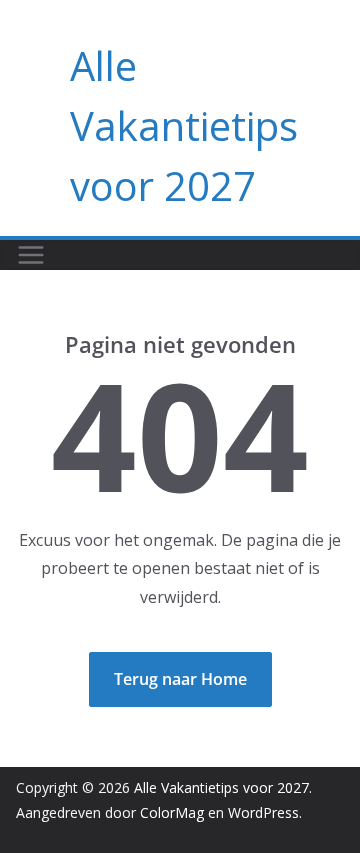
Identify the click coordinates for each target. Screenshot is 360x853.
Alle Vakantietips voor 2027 (184, 125)
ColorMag (172, 812)
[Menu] (31, 255)
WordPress (263, 812)
